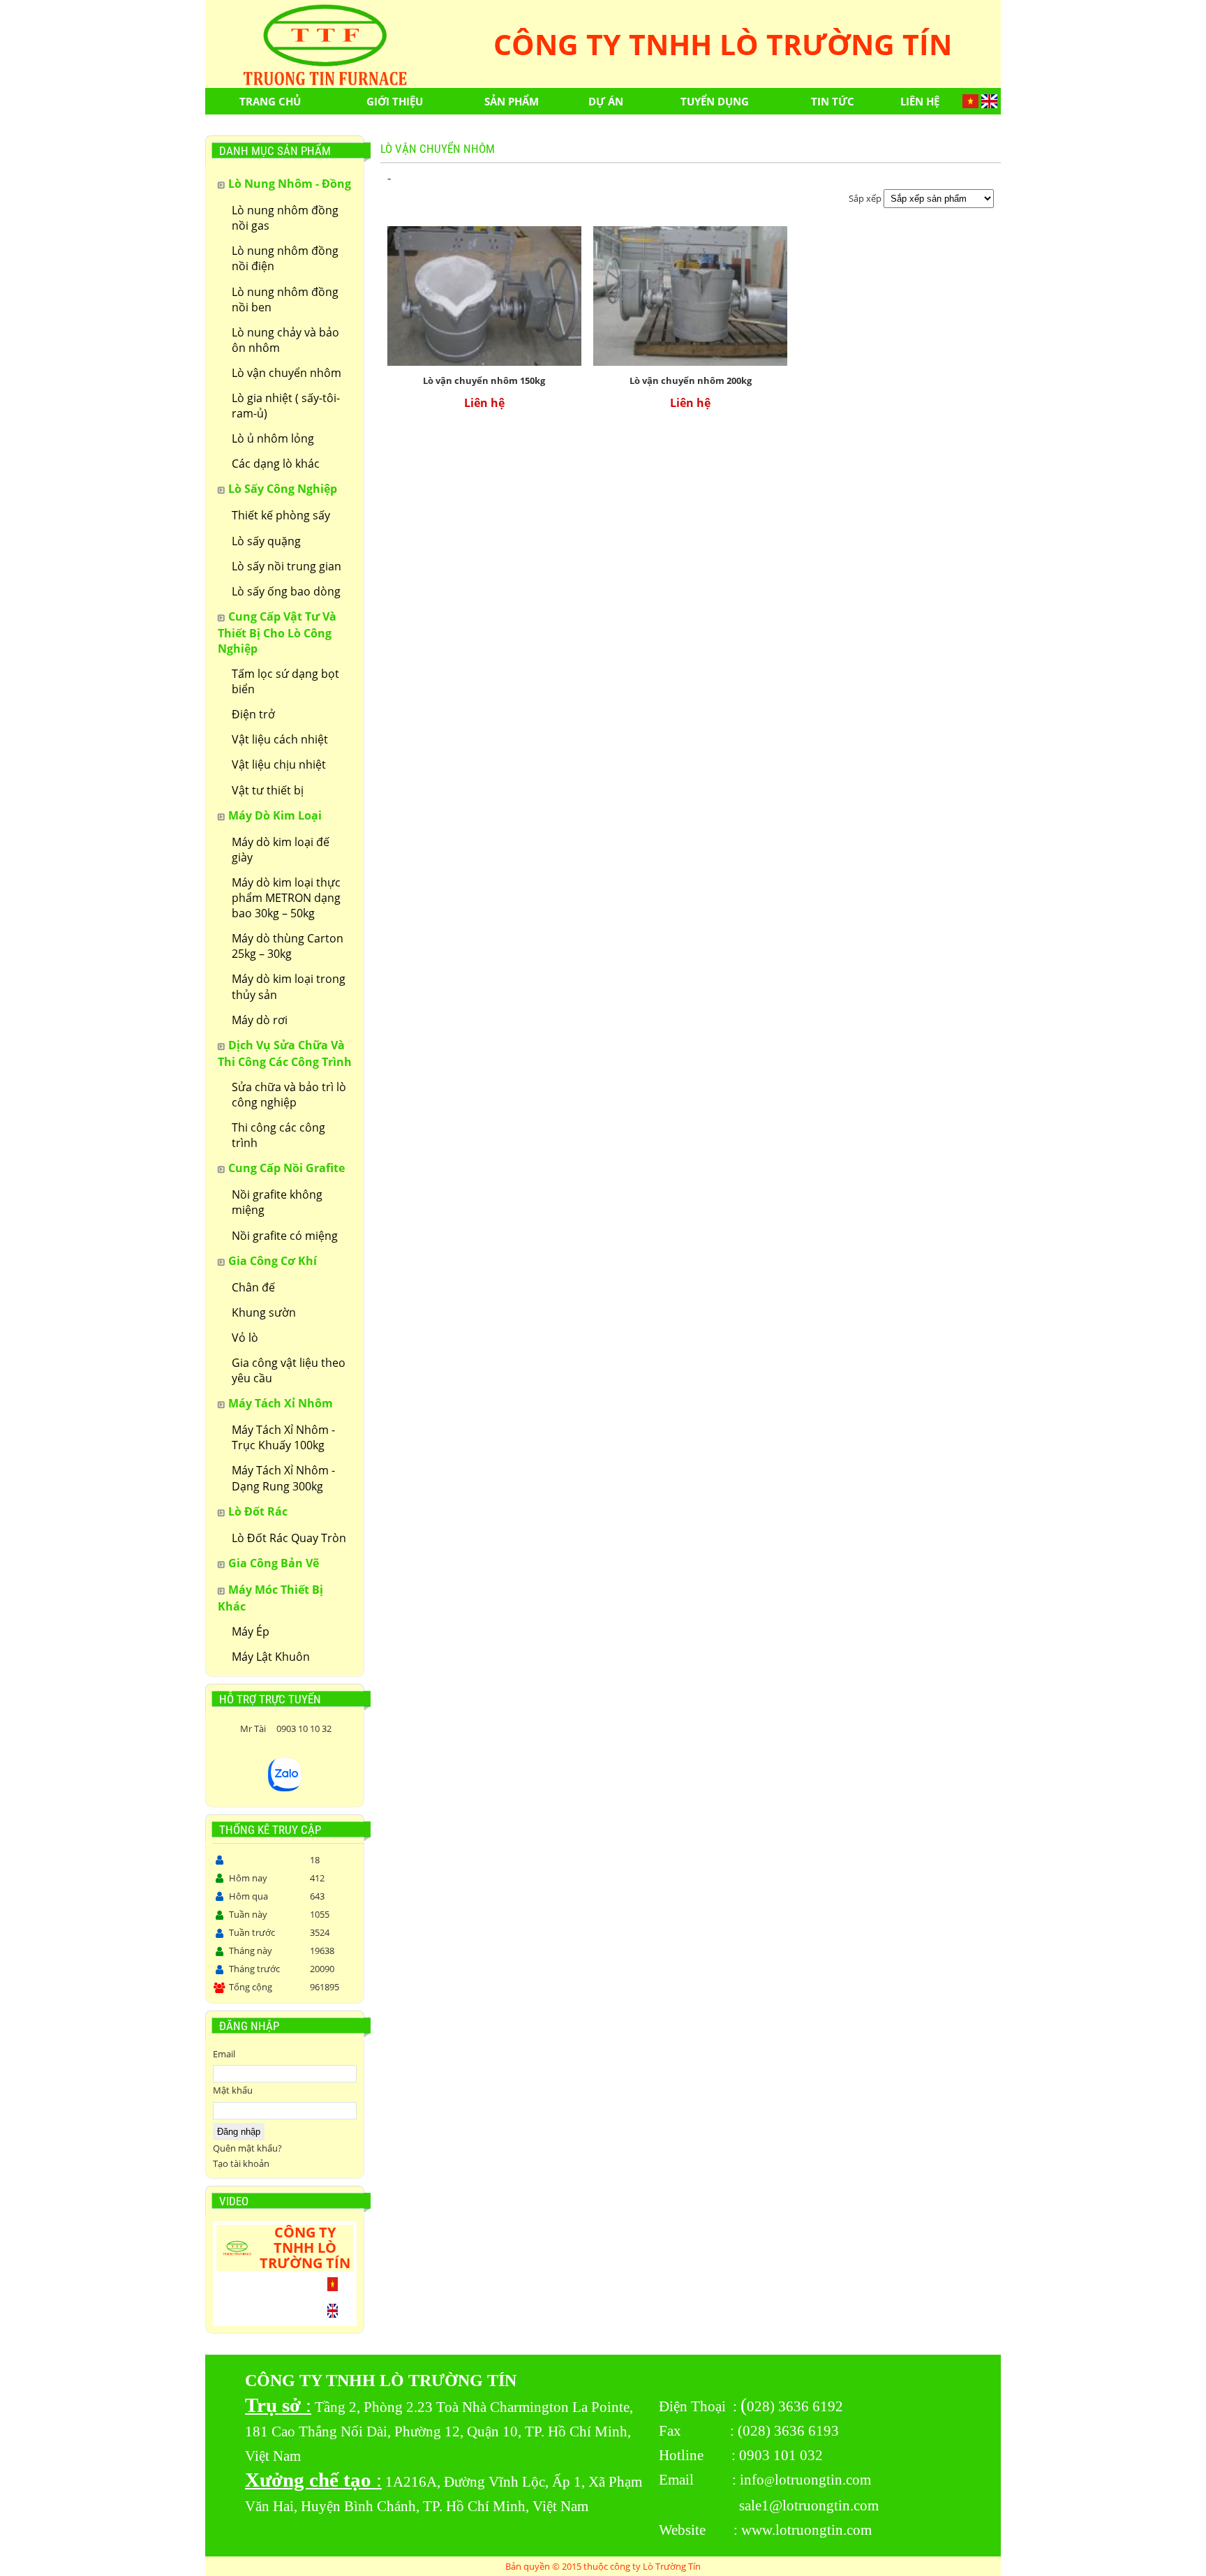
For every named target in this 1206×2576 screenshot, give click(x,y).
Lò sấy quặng (266, 541)
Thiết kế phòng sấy (281, 515)
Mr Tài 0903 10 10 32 (285, 1729)
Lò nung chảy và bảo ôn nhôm (285, 340)
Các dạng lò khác (276, 464)
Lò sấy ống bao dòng (286, 591)
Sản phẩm (512, 101)
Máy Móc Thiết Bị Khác (270, 1598)
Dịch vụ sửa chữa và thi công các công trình (285, 1053)
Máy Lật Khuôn (271, 1657)
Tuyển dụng (715, 101)
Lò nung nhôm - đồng (290, 184)
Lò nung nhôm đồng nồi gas (285, 218)
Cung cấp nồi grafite (286, 1168)
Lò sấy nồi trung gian (286, 566)
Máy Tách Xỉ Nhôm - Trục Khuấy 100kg (283, 1437)
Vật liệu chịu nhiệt (279, 764)
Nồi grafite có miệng (285, 1236)
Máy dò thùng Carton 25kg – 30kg (288, 946)
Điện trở (253, 714)
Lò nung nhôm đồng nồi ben (285, 299)
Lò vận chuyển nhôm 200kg (691, 380)
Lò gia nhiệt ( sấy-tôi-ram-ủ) (286, 406)
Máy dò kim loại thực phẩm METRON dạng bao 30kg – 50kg (286, 898)
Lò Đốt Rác (258, 1511)
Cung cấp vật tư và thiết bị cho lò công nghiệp (277, 632)
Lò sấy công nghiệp (283, 489)
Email (224, 2054)
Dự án (606, 101)
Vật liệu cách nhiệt (280, 739)
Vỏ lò (245, 1338)
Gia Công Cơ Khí (273, 1261)
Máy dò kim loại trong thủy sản (289, 986)
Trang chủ (270, 101)
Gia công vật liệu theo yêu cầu (289, 1370)
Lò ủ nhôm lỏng (273, 438)
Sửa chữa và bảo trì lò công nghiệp (289, 1095)
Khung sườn (264, 1312)
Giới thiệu (395, 101)
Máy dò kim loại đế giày (281, 850)
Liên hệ (920, 101)
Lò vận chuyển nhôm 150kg (484, 380)
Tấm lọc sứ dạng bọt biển (285, 681)
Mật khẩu (233, 2090)
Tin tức (833, 101)
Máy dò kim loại (275, 815)
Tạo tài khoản (241, 2163)
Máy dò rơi (260, 1020)
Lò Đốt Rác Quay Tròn (289, 1538)
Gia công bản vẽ (274, 1563)
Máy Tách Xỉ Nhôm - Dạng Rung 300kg (283, 1478)
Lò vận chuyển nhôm (286, 373)
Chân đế (253, 1287)
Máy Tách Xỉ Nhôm (281, 1403)
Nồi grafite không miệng (277, 1202)
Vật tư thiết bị (268, 790)
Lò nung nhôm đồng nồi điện (285, 258)
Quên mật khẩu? (247, 2148)
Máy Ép (251, 1631)
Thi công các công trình (278, 1135)
